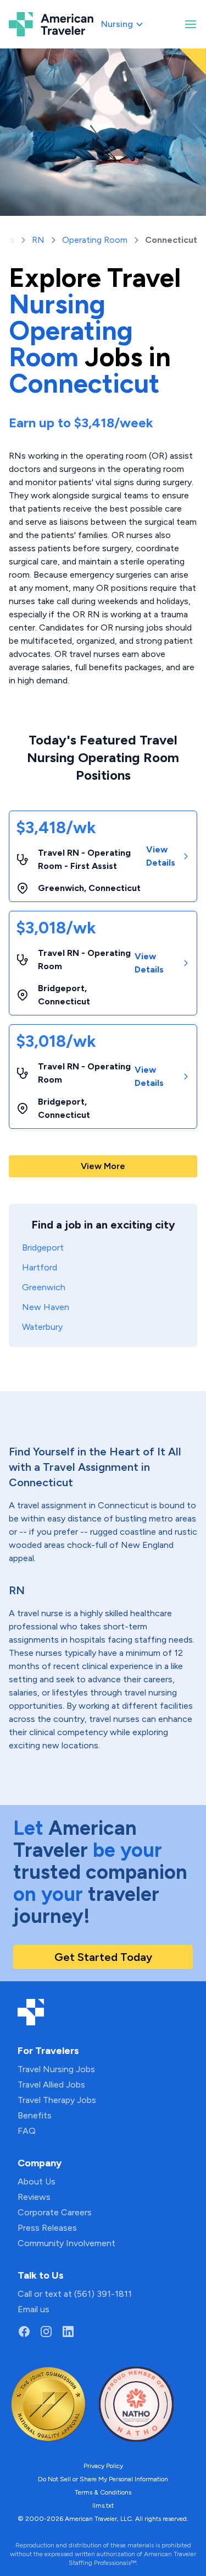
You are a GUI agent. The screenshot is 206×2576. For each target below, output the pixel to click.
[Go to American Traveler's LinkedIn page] (68, 2332)
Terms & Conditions (103, 2492)
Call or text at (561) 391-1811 (75, 2294)
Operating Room (95, 240)
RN (38, 240)
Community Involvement (66, 2243)
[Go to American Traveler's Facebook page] (24, 2332)
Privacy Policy (103, 2466)
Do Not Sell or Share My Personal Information (103, 2479)
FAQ (27, 2131)
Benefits (35, 2115)
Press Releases (47, 2228)
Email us (34, 2309)
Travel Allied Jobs (51, 2085)
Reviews (34, 2197)
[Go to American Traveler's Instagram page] (46, 2332)
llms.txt (103, 2506)
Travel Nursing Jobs (56, 2069)
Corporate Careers (55, 2212)
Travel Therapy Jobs (57, 2100)
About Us (37, 2181)
